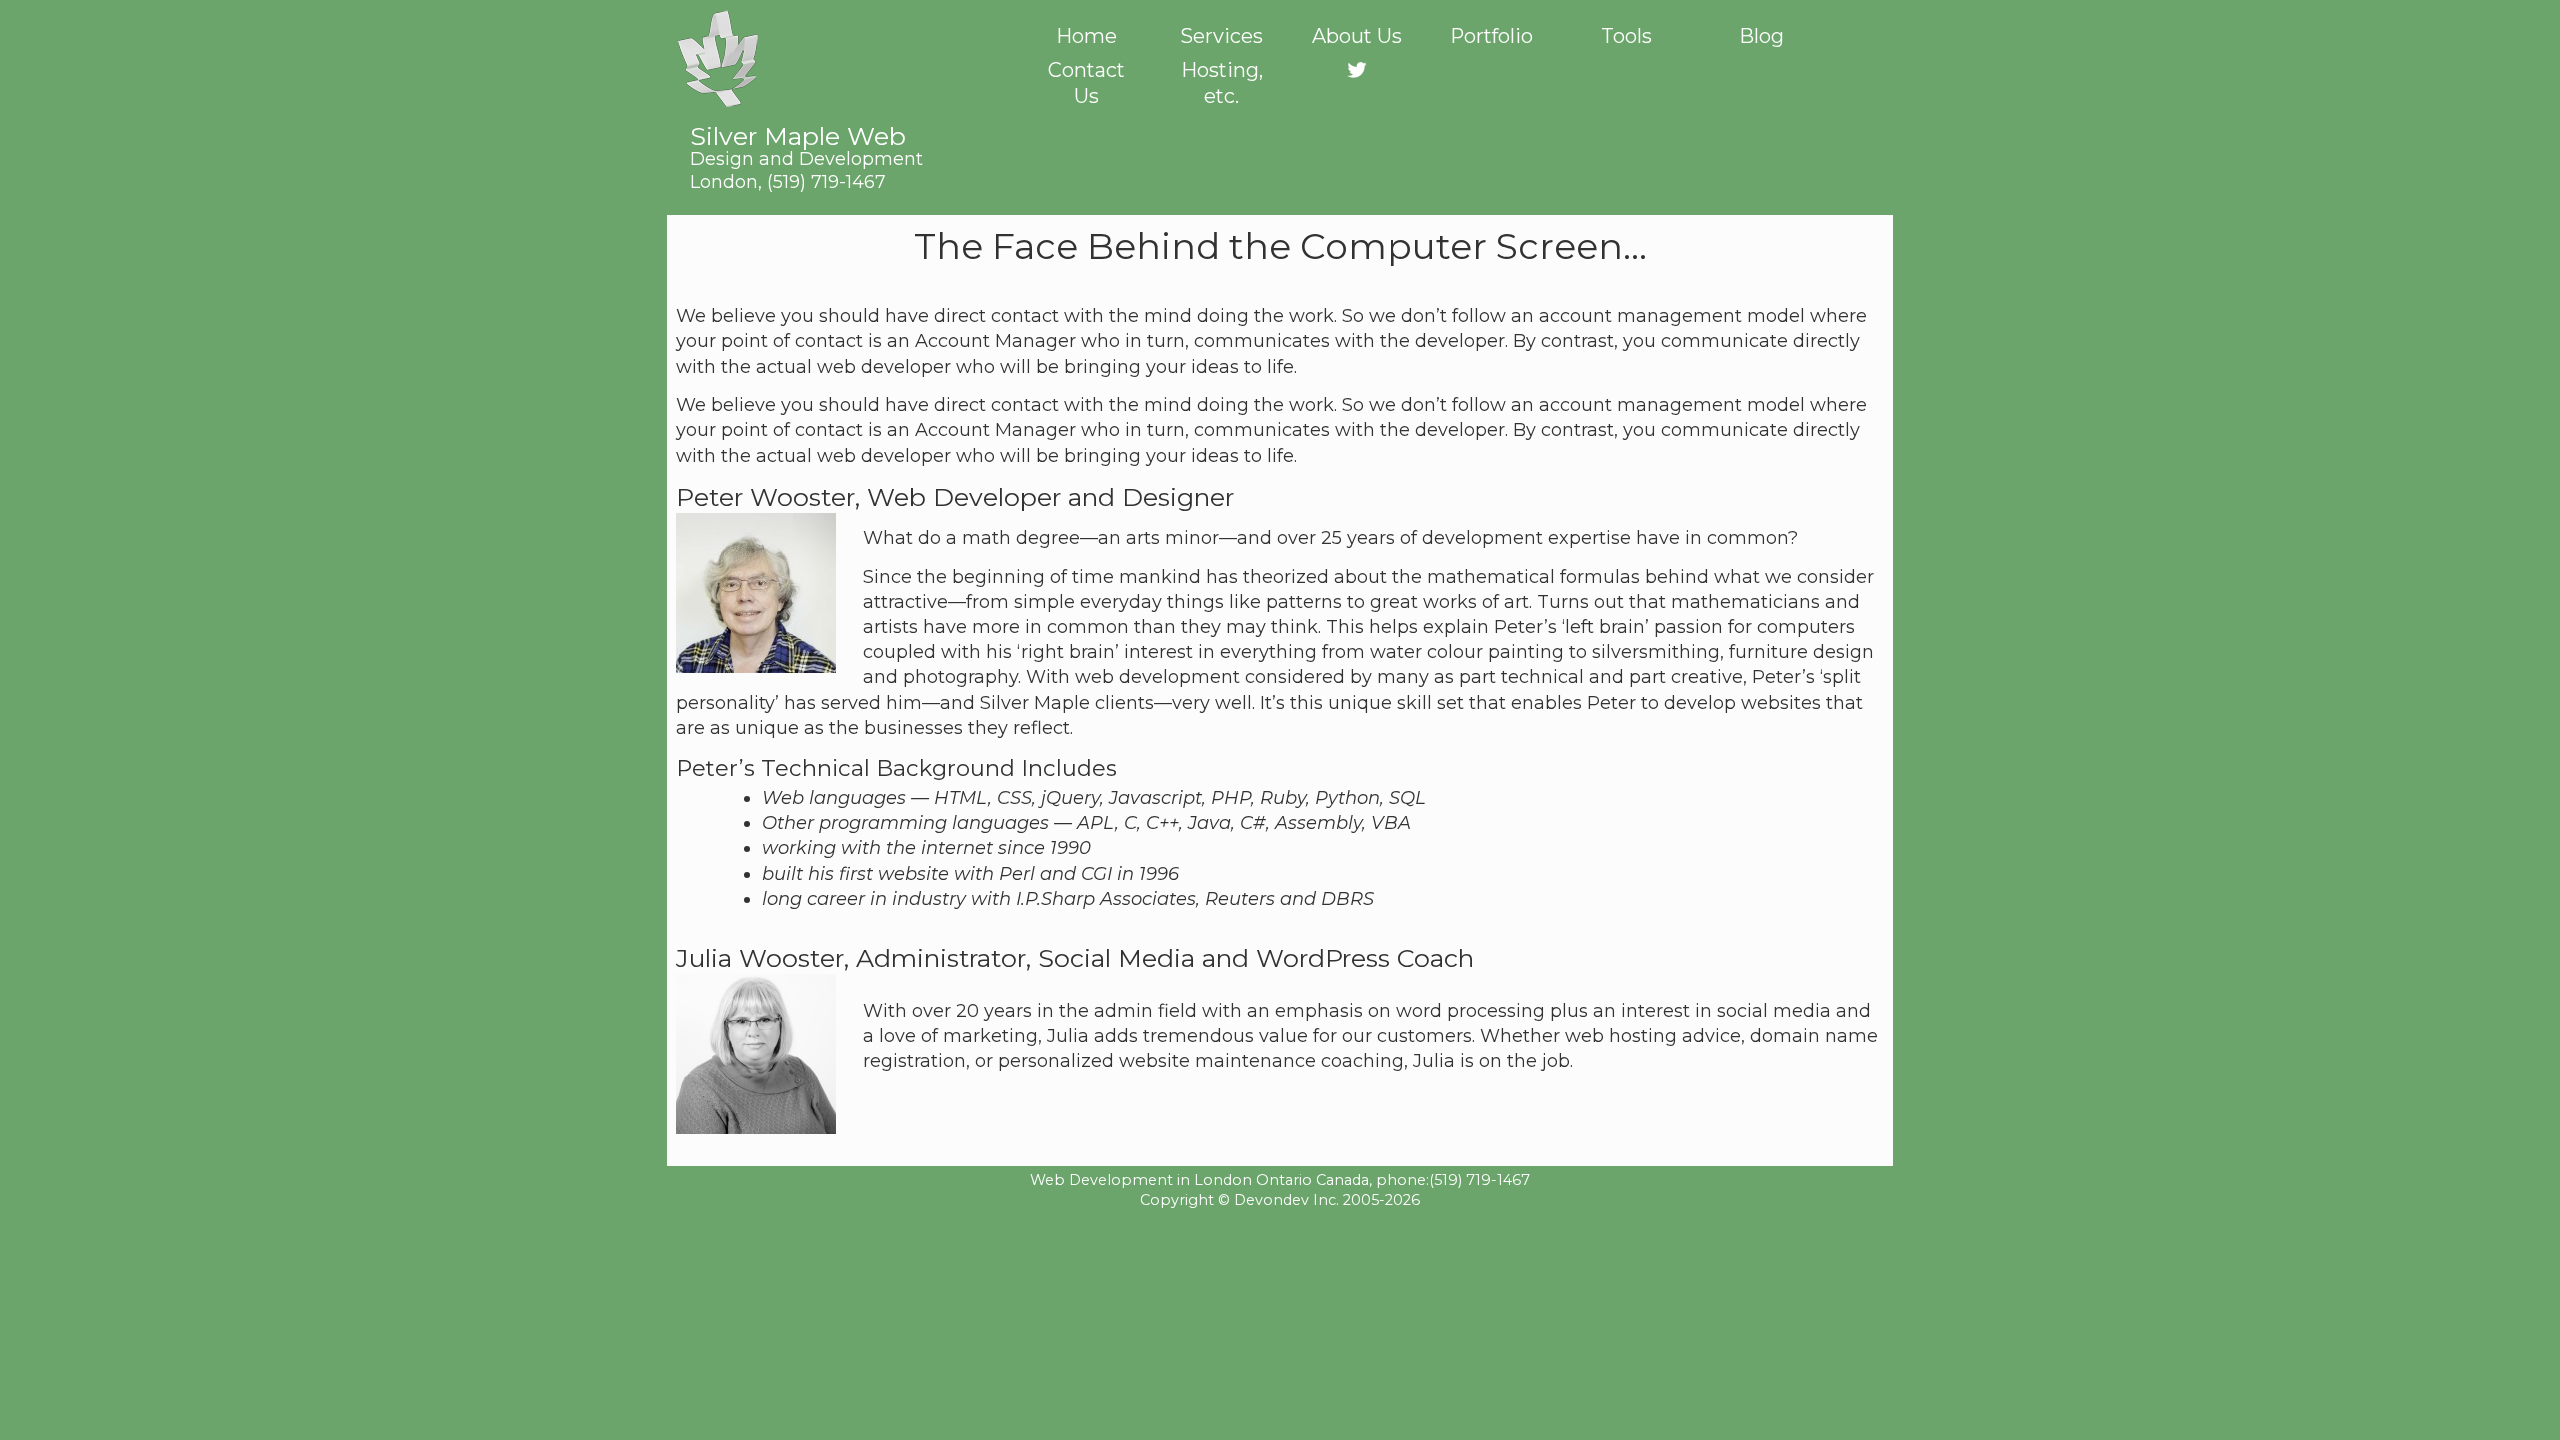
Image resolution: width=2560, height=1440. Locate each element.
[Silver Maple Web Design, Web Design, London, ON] (1280, 1238)
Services (1221, 36)
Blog (1761, 36)
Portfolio (1491, 36)
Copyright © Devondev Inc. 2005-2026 (1280, 1200)
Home (1086, 36)
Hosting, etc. (1222, 83)
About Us (1357, 36)
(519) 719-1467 (826, 181)
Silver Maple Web (806, 145)
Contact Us (1086, 83)
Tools (1626, 36)
